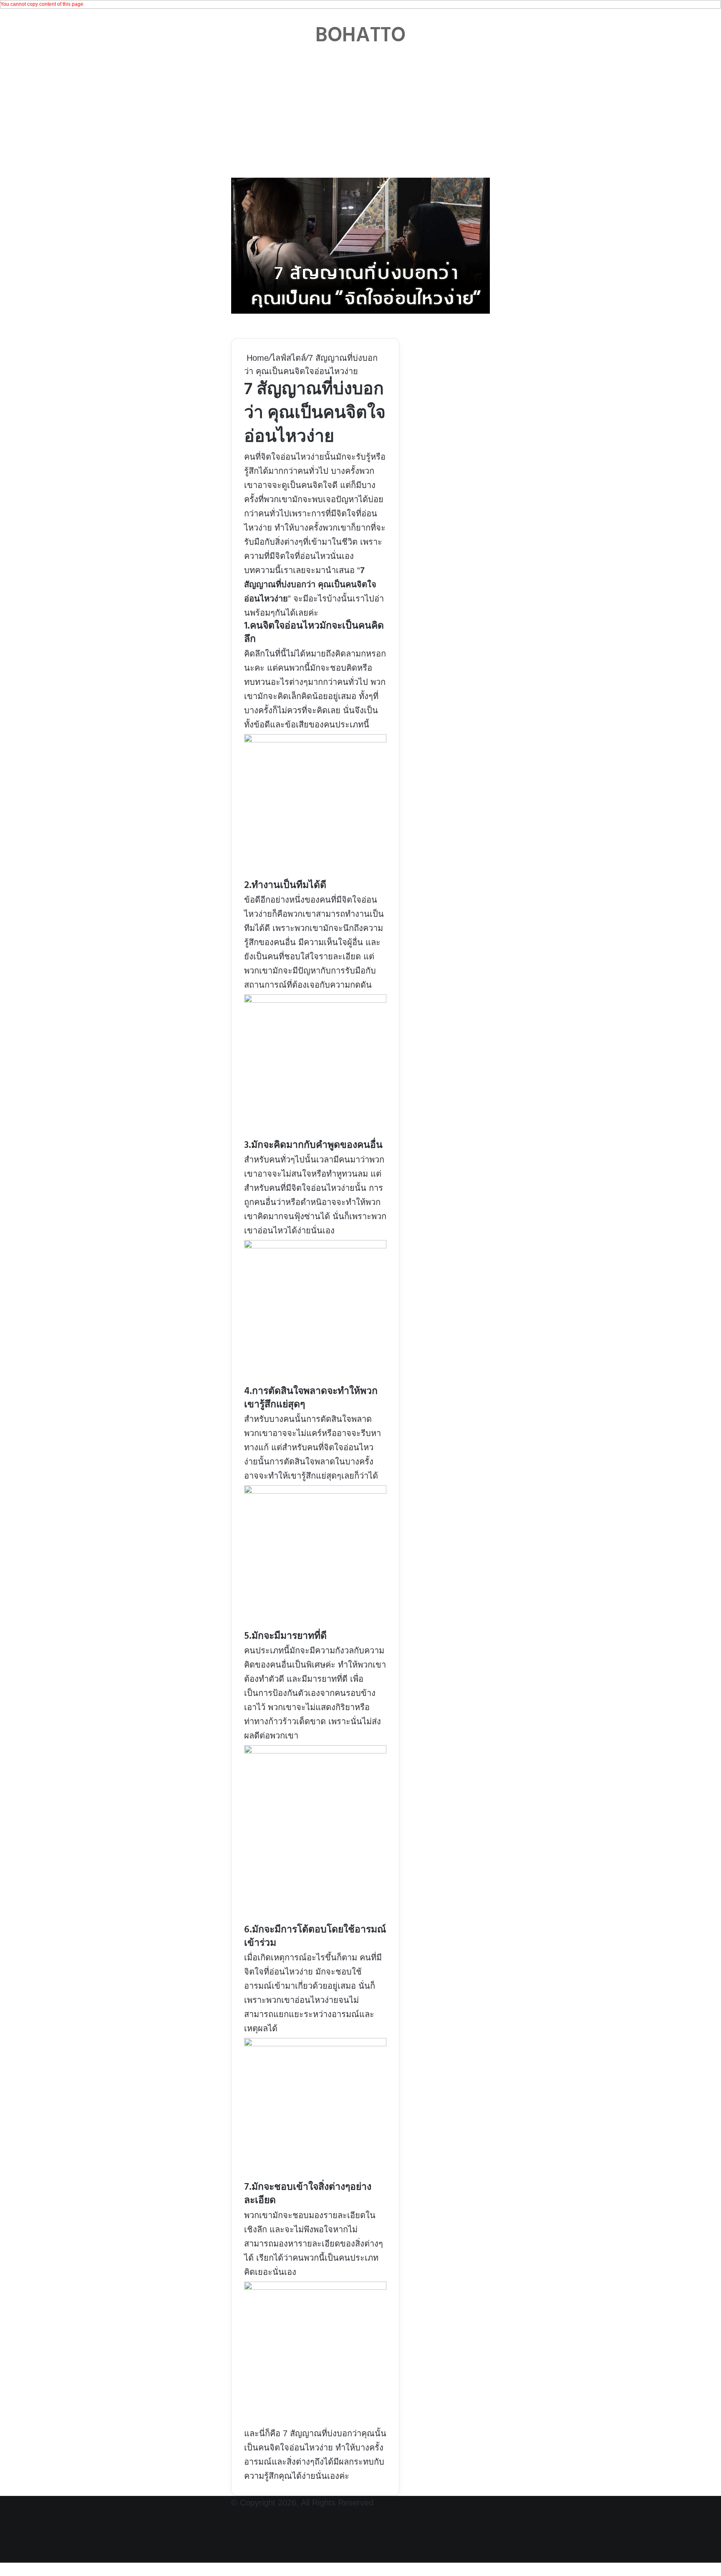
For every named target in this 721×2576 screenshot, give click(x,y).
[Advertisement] (360, 111)
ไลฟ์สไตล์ (289, 358)
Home (256, 358)
